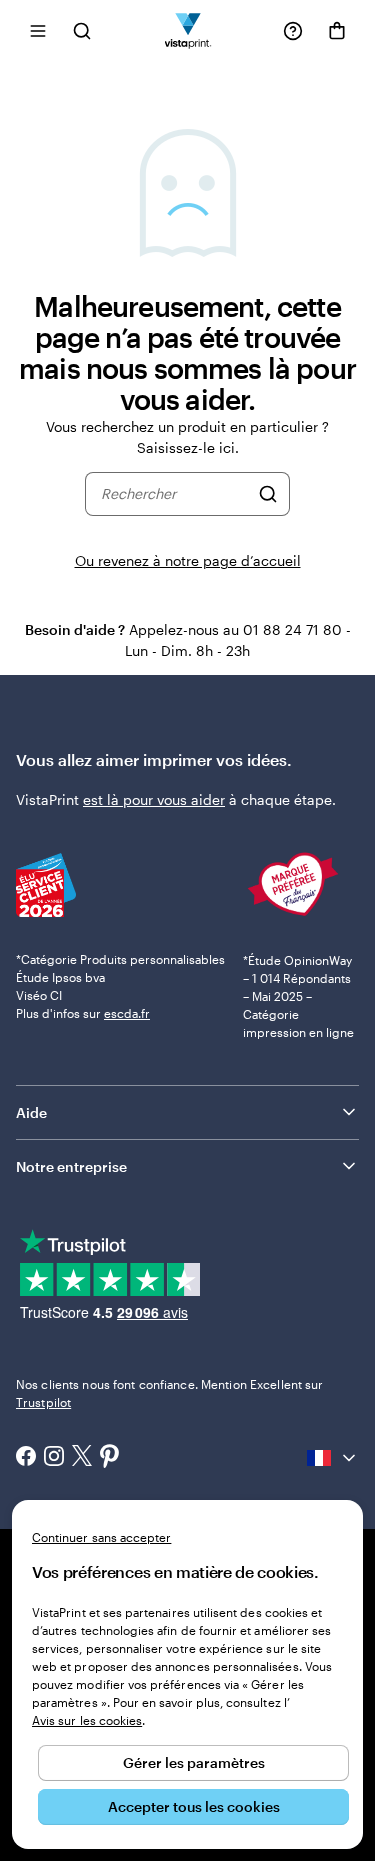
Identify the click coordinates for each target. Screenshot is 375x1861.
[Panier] (337, 31)
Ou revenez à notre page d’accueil (188, 560)
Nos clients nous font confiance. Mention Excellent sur (169, 1393)
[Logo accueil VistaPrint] (187, 30)
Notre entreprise (71, 1166)
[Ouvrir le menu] (38, 30)
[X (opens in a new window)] (82, 1457)
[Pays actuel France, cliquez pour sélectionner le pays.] (333, 1458)
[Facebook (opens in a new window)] (26, 1458)
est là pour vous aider (154, 799)
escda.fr (127, 1013)
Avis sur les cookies (87, 1720)
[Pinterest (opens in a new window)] (110, 1458)
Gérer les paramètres (194, 1762)
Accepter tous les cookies (194, 1806)
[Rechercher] (268, 494)
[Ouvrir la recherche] (82, 30)
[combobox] (175, 494)
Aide (31, 1112)
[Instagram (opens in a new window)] (54, 1458)
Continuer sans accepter (101, 1537)
